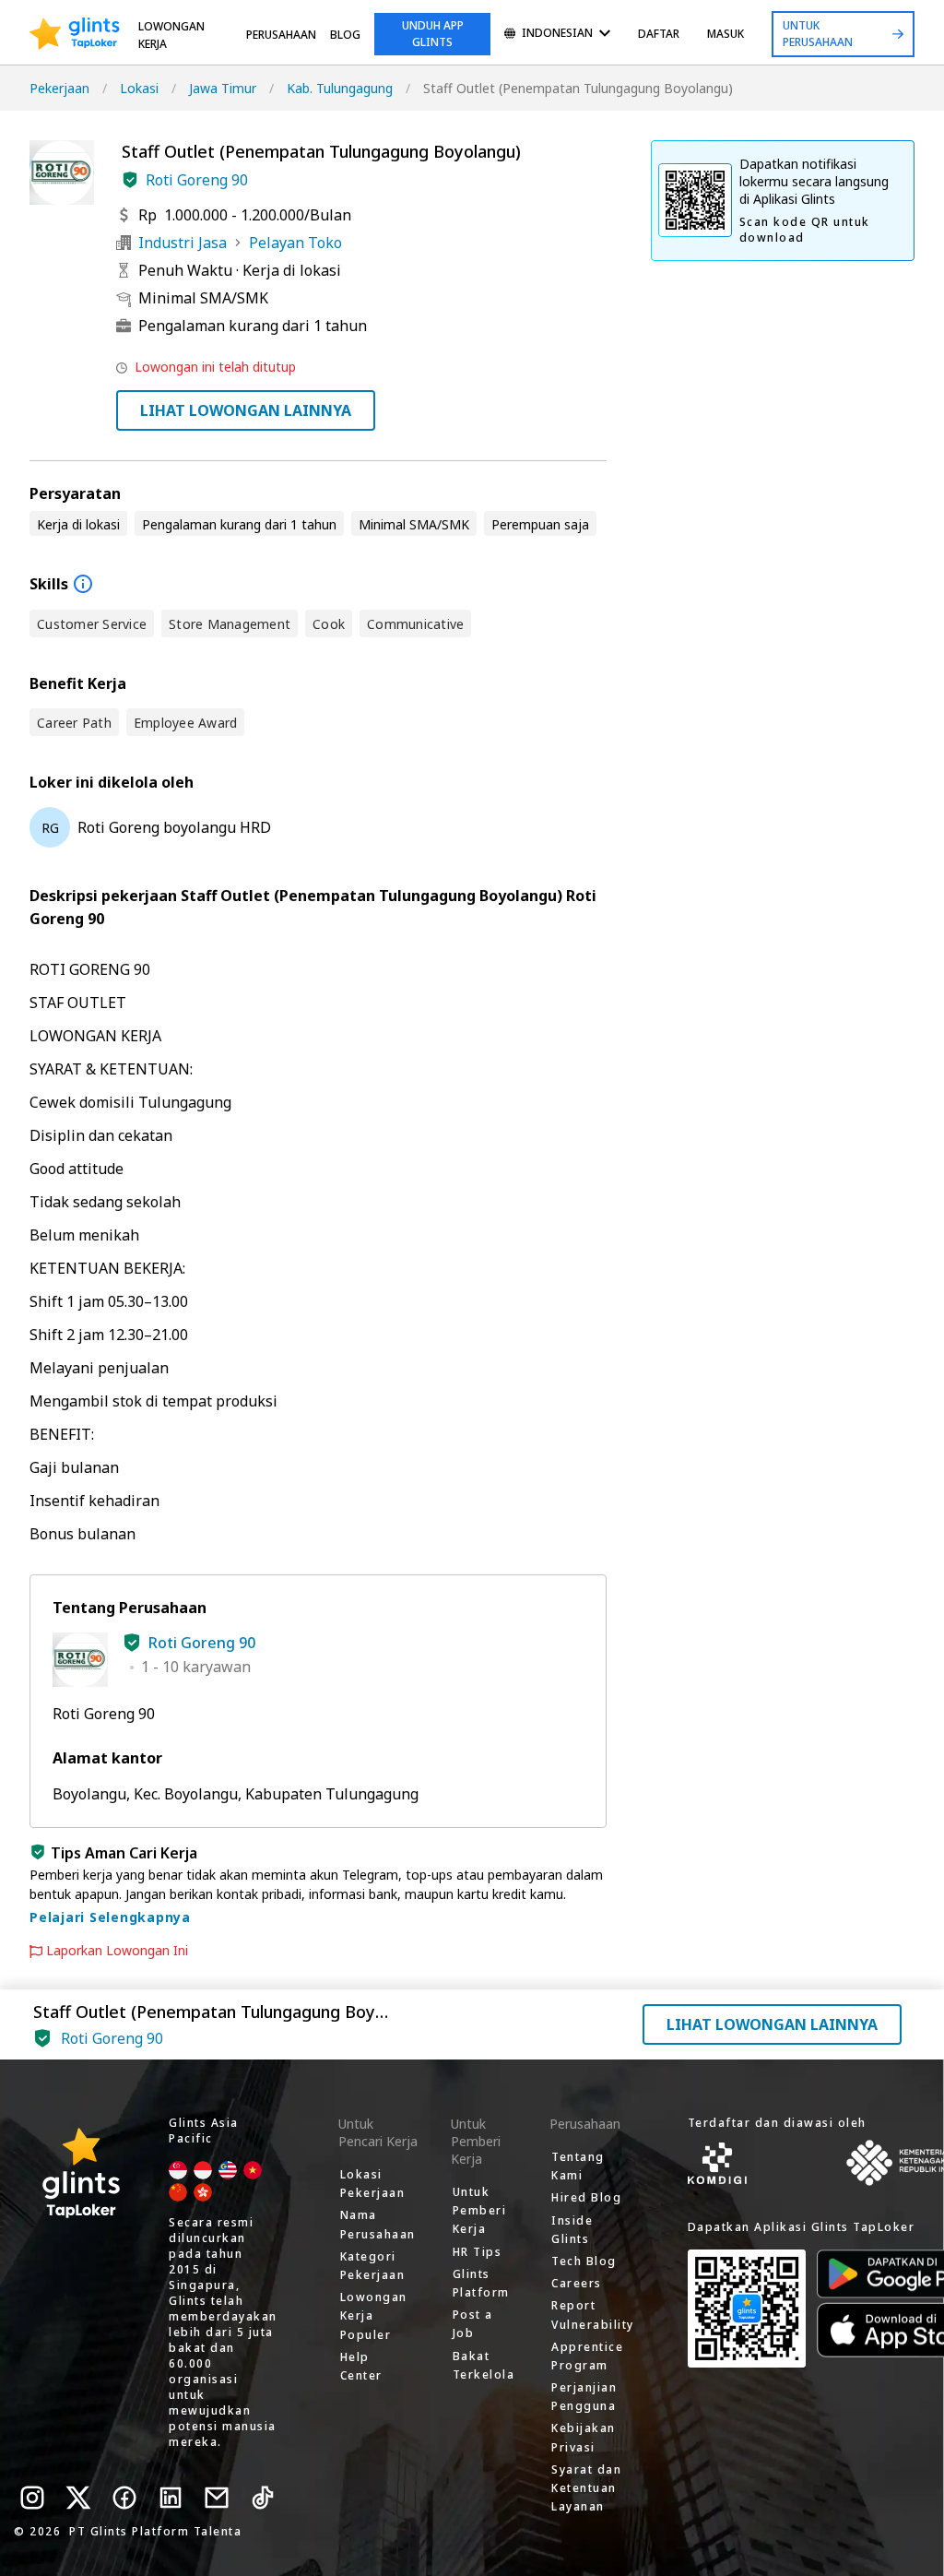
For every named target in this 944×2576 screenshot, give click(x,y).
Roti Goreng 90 (197, 180)
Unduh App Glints (433, 34)
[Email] (217, 2498)
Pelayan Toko (295, 243)
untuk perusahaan (818, 34)
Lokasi (139, 88)
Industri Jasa (183, 243)
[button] (130, 180)
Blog (345, 35)
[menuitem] (557, 35)
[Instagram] (32, 2498)
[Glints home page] (75, 34)
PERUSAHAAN (281, 35)
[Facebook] (124, 2498)
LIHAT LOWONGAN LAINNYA (246, 410)
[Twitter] (78, 2498)
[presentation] (75, 34)
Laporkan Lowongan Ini (117, 1951)
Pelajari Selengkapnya (110, 1917)
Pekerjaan (59, 88)
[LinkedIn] (171, 2498)
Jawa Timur (223, 88)
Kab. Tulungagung (340, 88)
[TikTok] (263, 2498)
